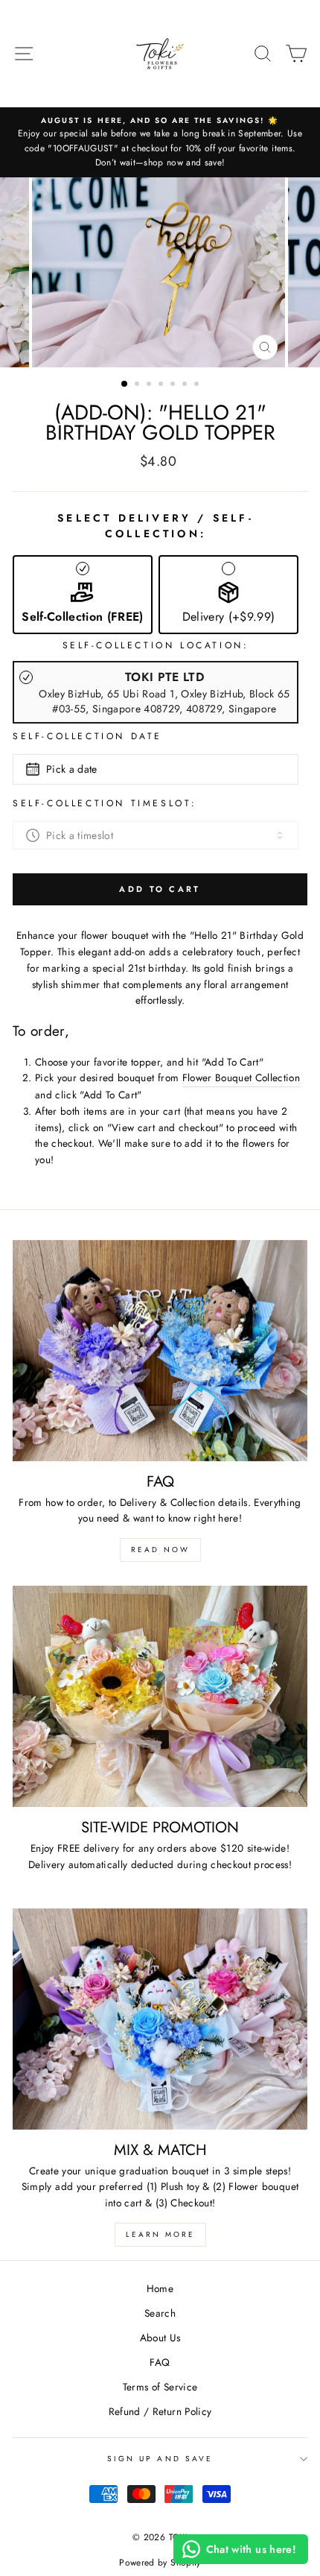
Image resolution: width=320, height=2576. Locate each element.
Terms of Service (160, 2387)
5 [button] (174, 385)
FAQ (160, 2362)
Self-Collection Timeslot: (105, 803)
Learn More (160, 2234)
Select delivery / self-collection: (156, 526)
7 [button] (198, 385)
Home (160, 2288)
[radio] (156, 692)
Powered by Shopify (160, 2563)
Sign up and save (160, 2459)
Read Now (160, 1550)
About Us (160, 2338)
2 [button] (138, 385)
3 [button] (150, 385)
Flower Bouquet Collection (241, 1077)
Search (160, 2313)
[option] (160, 142)
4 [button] (162, 385)
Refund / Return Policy (160, 2411)
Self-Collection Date (87, 736)
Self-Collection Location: (156, 645)
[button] (83, 595)
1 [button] (125, 384)
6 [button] (186, 385)
